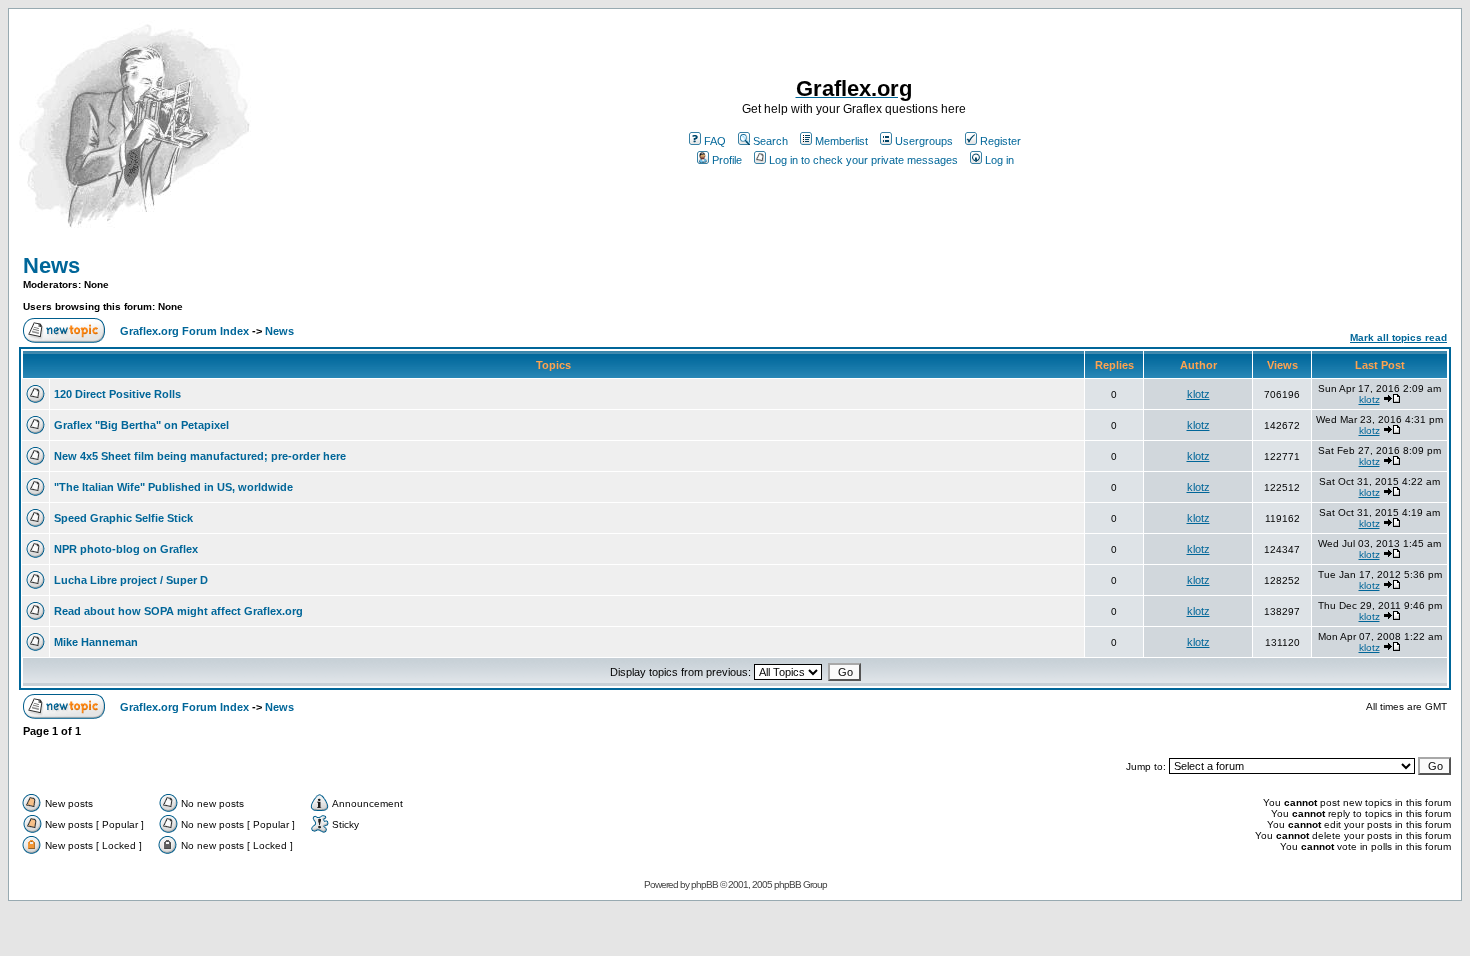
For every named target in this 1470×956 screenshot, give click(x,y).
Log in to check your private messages (863, 160)
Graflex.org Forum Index (184, 331)
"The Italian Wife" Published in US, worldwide (173, 487)
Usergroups (924, 141)
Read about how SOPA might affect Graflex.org (178, 611)
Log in (999, 160)
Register (1000, 141)
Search (770, 141)
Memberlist (841, 141)
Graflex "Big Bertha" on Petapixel (141, 425)
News (51, 265)
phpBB (704, 884)
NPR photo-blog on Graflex (126, 549)
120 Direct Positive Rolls (117, 394)
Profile (727, 160)
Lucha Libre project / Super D (131, 580)
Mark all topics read (1398, 337)
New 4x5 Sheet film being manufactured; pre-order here (200, 456)
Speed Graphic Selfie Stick (123, 518)
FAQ (715, 141)
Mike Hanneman (96, 642)
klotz (1198, 394)
